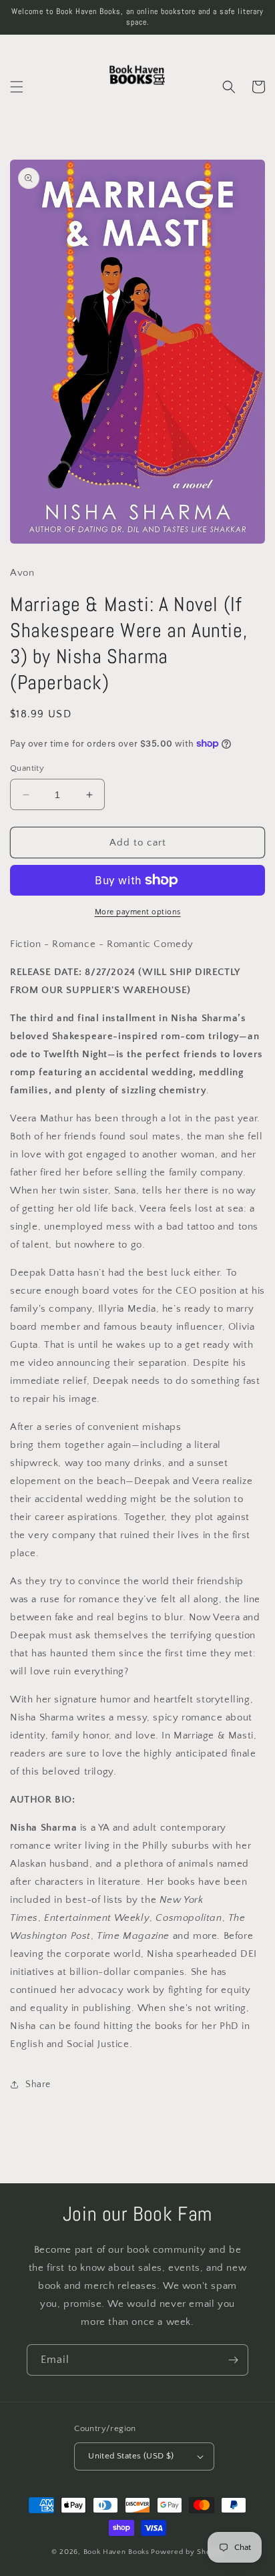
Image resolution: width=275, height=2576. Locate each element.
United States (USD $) (131, 2456)
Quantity (27, 768)
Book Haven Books (116, 2552)
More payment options (138, 912)
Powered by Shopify (187, 2552)
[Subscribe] (233, 2360)
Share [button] (38, 2084)
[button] (17, 87)
